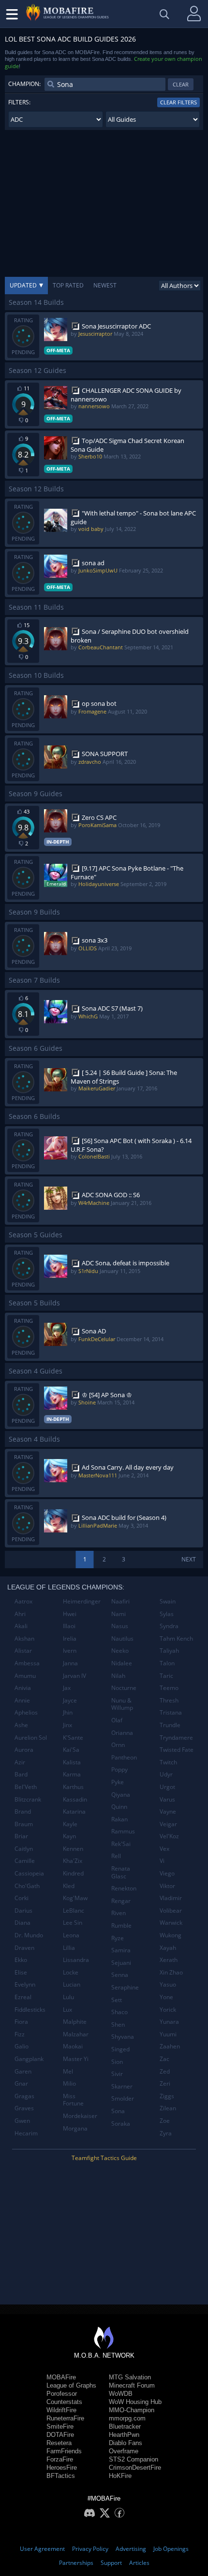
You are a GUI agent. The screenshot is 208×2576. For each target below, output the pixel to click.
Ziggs (167, 2096)
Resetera (59, 2443)
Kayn (69, 1836)
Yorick (168, 2010)
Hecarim (26, 2133)
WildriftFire (61, 2410)
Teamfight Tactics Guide (104, 2158)
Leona (71, 1935)
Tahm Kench (176, 1639)
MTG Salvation (130, 2377)
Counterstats (64, 2402)
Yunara (169, 2022)
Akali (21, 1626)
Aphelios (26, 1712)
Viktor (167, 1886)
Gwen (22, 2121)
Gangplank (29, 2059)
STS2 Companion (134, 2459)
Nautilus (122, 1639)
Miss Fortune (73, 2100)
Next (189, 1559)
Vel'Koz (169, 1836)
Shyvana (123, 2037)
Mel (68, 2071)
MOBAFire (61, 2377)
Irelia (70, 1639)
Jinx (67, 1725)
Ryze (118, 1938)
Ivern (70, 1651)
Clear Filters (178, 102)
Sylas (167, 1614)
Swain (168, 1601)
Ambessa (27, 1663)
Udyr (166, 1774)
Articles (139, 2563)
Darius (23, 1911)
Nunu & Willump (122, 1704)
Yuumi (168, 2034)
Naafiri (120, 1601)
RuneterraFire (65, 2418)
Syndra (169, 1626)
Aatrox (23, 1601)
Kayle (70, 1824)
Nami (119, 1614)
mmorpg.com (127, 2418)
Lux (67, 2010)
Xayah (168, 1948)
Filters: (19, 102)
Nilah (118, 1676)
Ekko (21, 1960)
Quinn (119, 1807)
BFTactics (61, 2476)
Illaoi (69, 1626)
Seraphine (125, 1987)
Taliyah (169, 1651)
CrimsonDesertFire (135, 2468)
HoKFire (120, 2476)
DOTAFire (60, 2435)
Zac (164, 2059)
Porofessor (62, 2394)
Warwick (171, 1923)
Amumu (25, 1676)
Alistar (23, 1651)
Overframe (124, 2451)
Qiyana (121, 1795)
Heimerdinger (82, 1601)
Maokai (73, 2046)
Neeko (120, 1651)
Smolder (123, 2098)
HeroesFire (62, 2468)
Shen (118, 2025)
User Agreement (42, 2549)
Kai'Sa (71, 1750)
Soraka (121, 2124)
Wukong (171, 1935)
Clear (181, 84)
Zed (165, 2071)
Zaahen (170, 2046)
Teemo (169, 1688)
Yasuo (168, 1984)
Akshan (24, 1639)
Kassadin (75, 1799)
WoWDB (121, 2394)
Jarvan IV (74, 1676)
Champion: (24, 84)
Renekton (124, 1888)
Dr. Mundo (29, 1935)
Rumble (121, 1925)
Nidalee (122, 1663)
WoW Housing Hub (135, 2402)
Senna (120, 1975)
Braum (24, 1824)
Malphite (75, 2022)
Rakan (119, 1819)
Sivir (117, 2074)
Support (111, 2563)
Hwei (70, 1614)
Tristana (171, 1712)
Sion (117, 2062)
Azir (20, 1762)
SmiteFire (60, 2426)
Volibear (171, 1911)
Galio (22, 2046)
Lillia (69, 1948)
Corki (22, 1898)
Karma (72, 1774)
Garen (23, 2071)
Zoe (165, 2121)
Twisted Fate (177, 1750)
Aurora (24, 1750)
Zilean (168, 2108)
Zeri (165, 2083)
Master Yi (76, 2059)
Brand (23, 1811)
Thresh (169, 1700)
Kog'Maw (75, 1898)
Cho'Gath (27, 1886)
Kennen (73, 1849)
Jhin (68, 1712)
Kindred (73, 1873)
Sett (117, 2000)
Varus (167, 1799)
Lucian (72, 1984)
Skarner (122, 2086)
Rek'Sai (121, 1844)
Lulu (68, 1997)
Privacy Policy (90, 2549)
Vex (164, 1849)
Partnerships (76, 2563)
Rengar (121, 1901)
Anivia (23, 1688)
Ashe (21, 1725)
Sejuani (121, 1963)
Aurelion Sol (31, 1738)
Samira (121, 1950)
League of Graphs (71, 2385)
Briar (21, 1836)
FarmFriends (64, 2451)
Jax (67, 1688)
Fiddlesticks (30, 2010)
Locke (71, 1972)
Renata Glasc (121, 1872)
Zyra (166, 2133)
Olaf (117, 1720)
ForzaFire (60, 2459)
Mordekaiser (80, 2116)
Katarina (74, 1811)
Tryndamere (176, 1738)
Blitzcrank (28, 1799)
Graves (24, 2108)
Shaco (119, 2012)
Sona (118, 2111)
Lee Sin (73, 1923)
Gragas (24, 2096)
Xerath (169, 1960)
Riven (119, 1913)
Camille (25, 1861)
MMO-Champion (132, 2410)
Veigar (168, 1824)
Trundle (170, 1725)
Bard (21, 1774)
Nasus (120, 1626)
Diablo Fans (126, 2443)
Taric (166, 1676)
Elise (21, 1972)
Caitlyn (24, 1849)
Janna (70, 1663)
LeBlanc (74, 1911)
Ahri (20, 1614)
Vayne (168, 1811)
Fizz (20, 2034)
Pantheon (124, 1757)
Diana (22, 1923)
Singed (120, 2049)
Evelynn (25, 1984)
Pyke (118, 1782)
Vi (162, 1861)
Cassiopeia (29, 1873)
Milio (69, 2083)
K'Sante (73, 1738)
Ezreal (23, 1997)
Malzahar (76, 2034)
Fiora (21, 2022)
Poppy (119, 1769)
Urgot (167, 1787)
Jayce (70, 1700)
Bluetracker (125, 2426)
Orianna (122, 1733)
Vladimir (171, 1898)
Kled (69, 1886)
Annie (22, 1700)
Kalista (72, 1762)
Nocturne (124, 1688)
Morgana (75, 2128)
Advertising (131, 2549)
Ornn (118, 1745)
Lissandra (76, 1960)
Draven (24, 1948)
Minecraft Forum (132, 2385)
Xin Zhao (171, 1972)
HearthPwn (124, 2435)
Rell (116, 1856)
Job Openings (171, 2549)
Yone (166, 1997)
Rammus (123, 1831)
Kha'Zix (73, 1861)
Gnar (21, 2083)
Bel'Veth (26, 1787)
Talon (167, 1663)
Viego (167, 1873)
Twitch (168, 1762)
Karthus (73, 1787)
